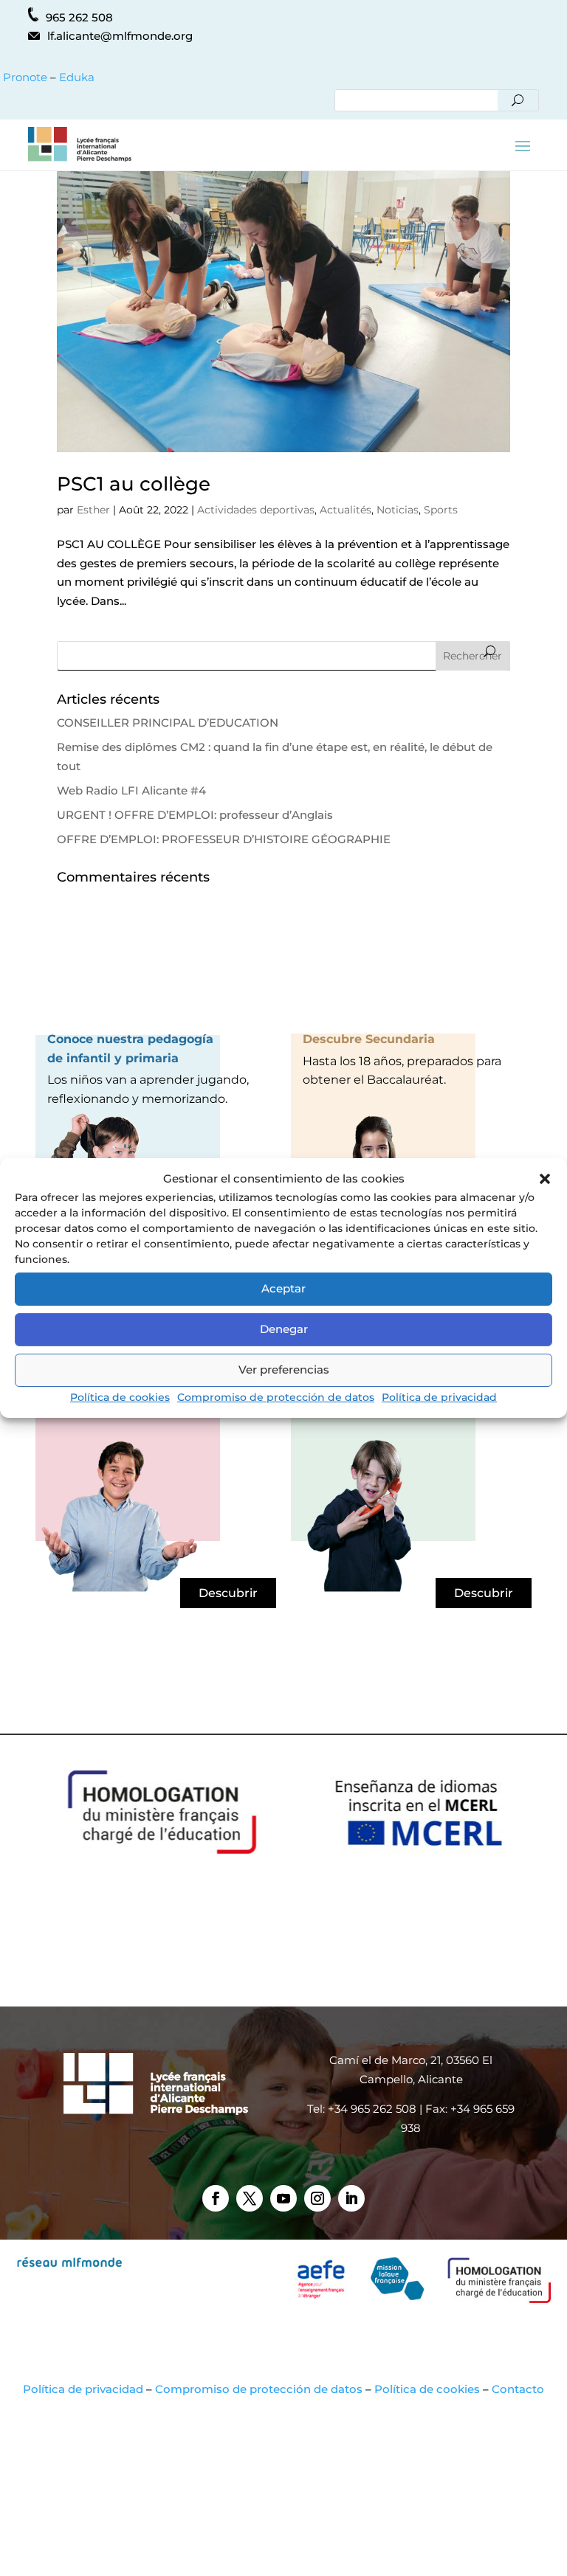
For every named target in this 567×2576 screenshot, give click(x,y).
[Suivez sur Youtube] (283, 2198)
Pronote (24, 77)
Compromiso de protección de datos (276, 1397)
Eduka (77, 77)
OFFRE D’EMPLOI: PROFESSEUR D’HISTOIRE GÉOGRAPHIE (224, 839)
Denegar (284, 1329)
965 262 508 (79, 17)
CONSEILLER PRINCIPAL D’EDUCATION (168, 723)
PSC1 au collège (134, 484)
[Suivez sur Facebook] (216, 2198)
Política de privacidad (439, 1397)
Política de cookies (120, 1397)
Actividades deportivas (256, 510)
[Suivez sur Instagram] (317, 2198)
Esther (93, 510)
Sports (441, 510)
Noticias (398, 510)
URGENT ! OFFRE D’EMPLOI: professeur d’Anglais (195, 815)
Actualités (346, 510)
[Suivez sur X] (250, 2198)
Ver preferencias (284, 1370)
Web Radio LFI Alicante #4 (131, 790)
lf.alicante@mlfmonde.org (120, 36)
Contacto (518, 2389)
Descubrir (228, 1593)
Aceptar (283, 1288)
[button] (545, 1179)
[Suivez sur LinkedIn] (351, 2198)
